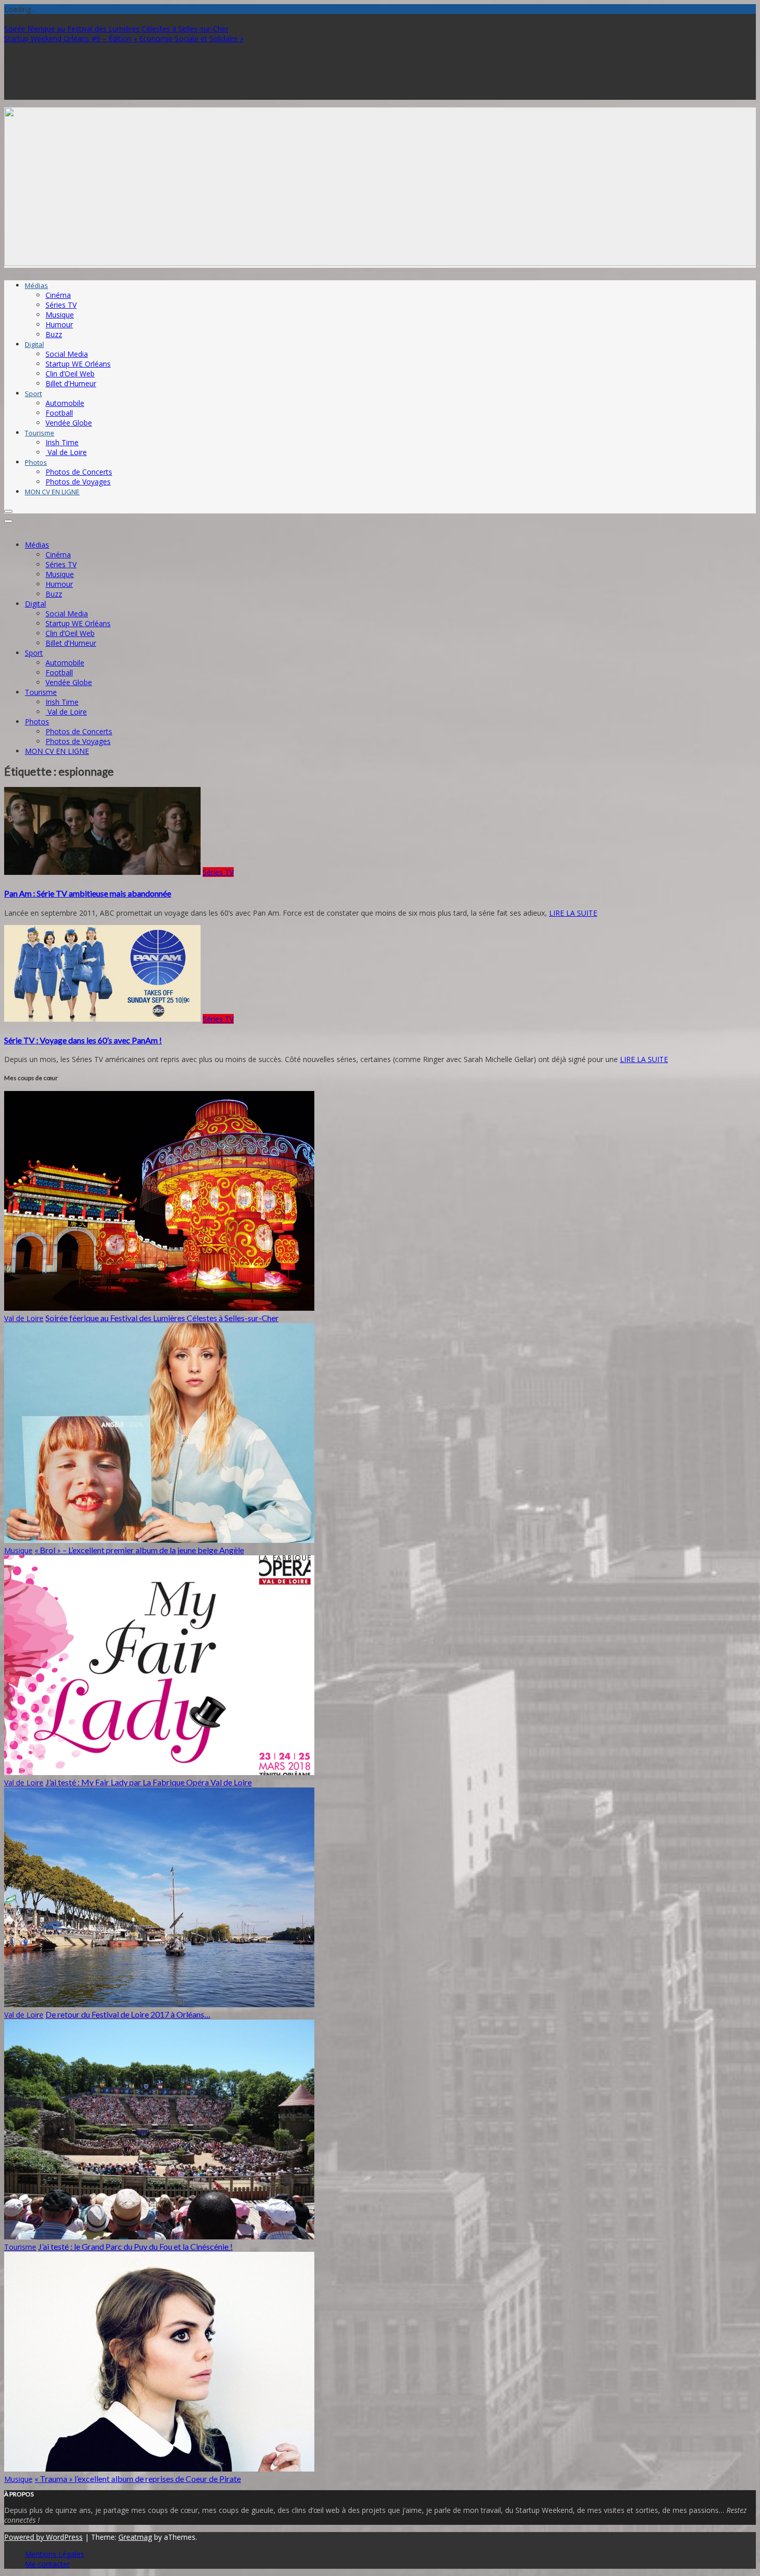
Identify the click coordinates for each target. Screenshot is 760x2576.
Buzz (54, 334)
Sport (33, 393)
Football (59, 413)
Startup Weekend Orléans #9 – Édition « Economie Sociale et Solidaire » (124, 39)
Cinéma (58, 295)
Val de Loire (66, 452)
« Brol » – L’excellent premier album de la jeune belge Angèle (139, 1550)
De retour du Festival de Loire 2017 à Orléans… (128, 2014)
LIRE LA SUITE (573, 913)
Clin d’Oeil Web (70, 374)
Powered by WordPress (43, 2537)
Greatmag (135, 2537)
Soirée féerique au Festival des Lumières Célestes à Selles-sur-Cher (116, 29)
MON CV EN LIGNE (52, 492)
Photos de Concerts (79, 472)
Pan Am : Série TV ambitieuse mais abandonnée (88, 893)
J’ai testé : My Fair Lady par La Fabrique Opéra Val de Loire (149, 1782)
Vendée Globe (69, 423)
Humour (59, 324)
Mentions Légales (55, 2554)
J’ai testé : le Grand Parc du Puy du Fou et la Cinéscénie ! (135, 2246)
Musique (60, 315)
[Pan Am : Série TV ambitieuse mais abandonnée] (102, 872)
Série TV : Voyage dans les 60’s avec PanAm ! (83, 1040)
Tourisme (40, 433)
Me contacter (47, 2564)
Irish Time (62, 442)
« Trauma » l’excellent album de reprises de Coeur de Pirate (138, 2479)
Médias (36, 285)
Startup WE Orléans (78, 364)
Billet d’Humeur (71, 383)
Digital (34, 344)
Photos (36, 462)
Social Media (67, 354)
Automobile (65, 403)
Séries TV (61, 305)
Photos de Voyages (78, 482)
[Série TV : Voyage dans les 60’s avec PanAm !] (102, 1019)
